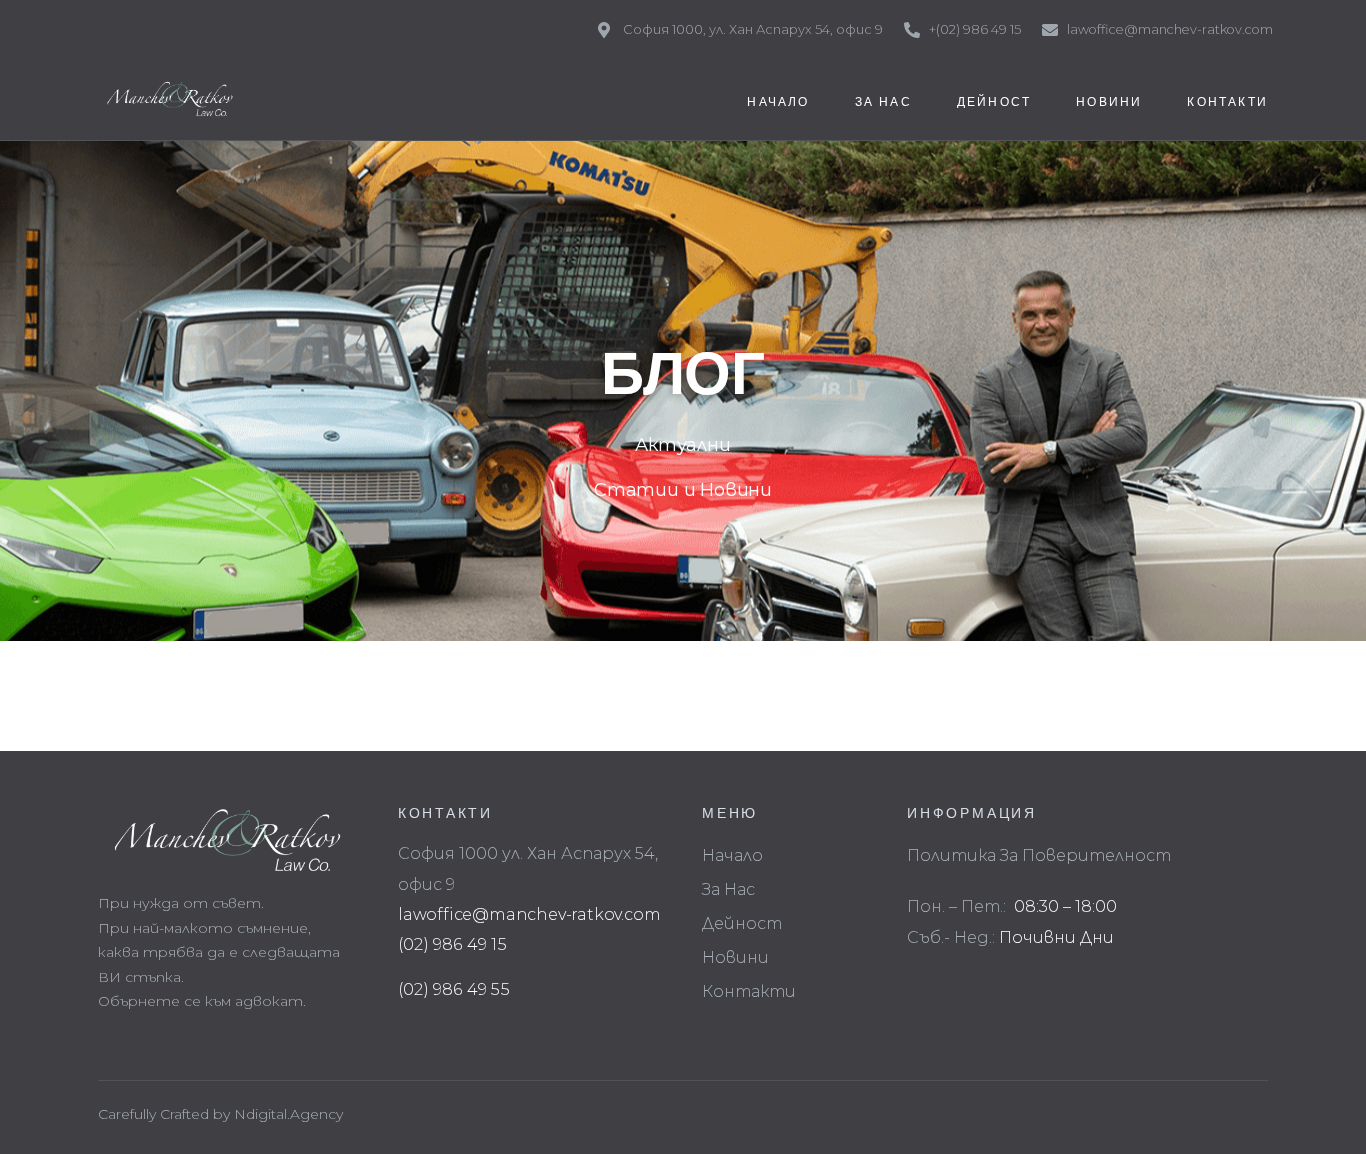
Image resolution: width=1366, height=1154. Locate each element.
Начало (732, 855)
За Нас (728, 889)
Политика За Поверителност (1039, 855)
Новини (735, 957)
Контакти (749, 991)
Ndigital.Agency (288, 1114)
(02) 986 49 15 (452, 944)
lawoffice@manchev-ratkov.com (529, 914)
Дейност (742, 923)
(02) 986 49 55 (454, 989)
